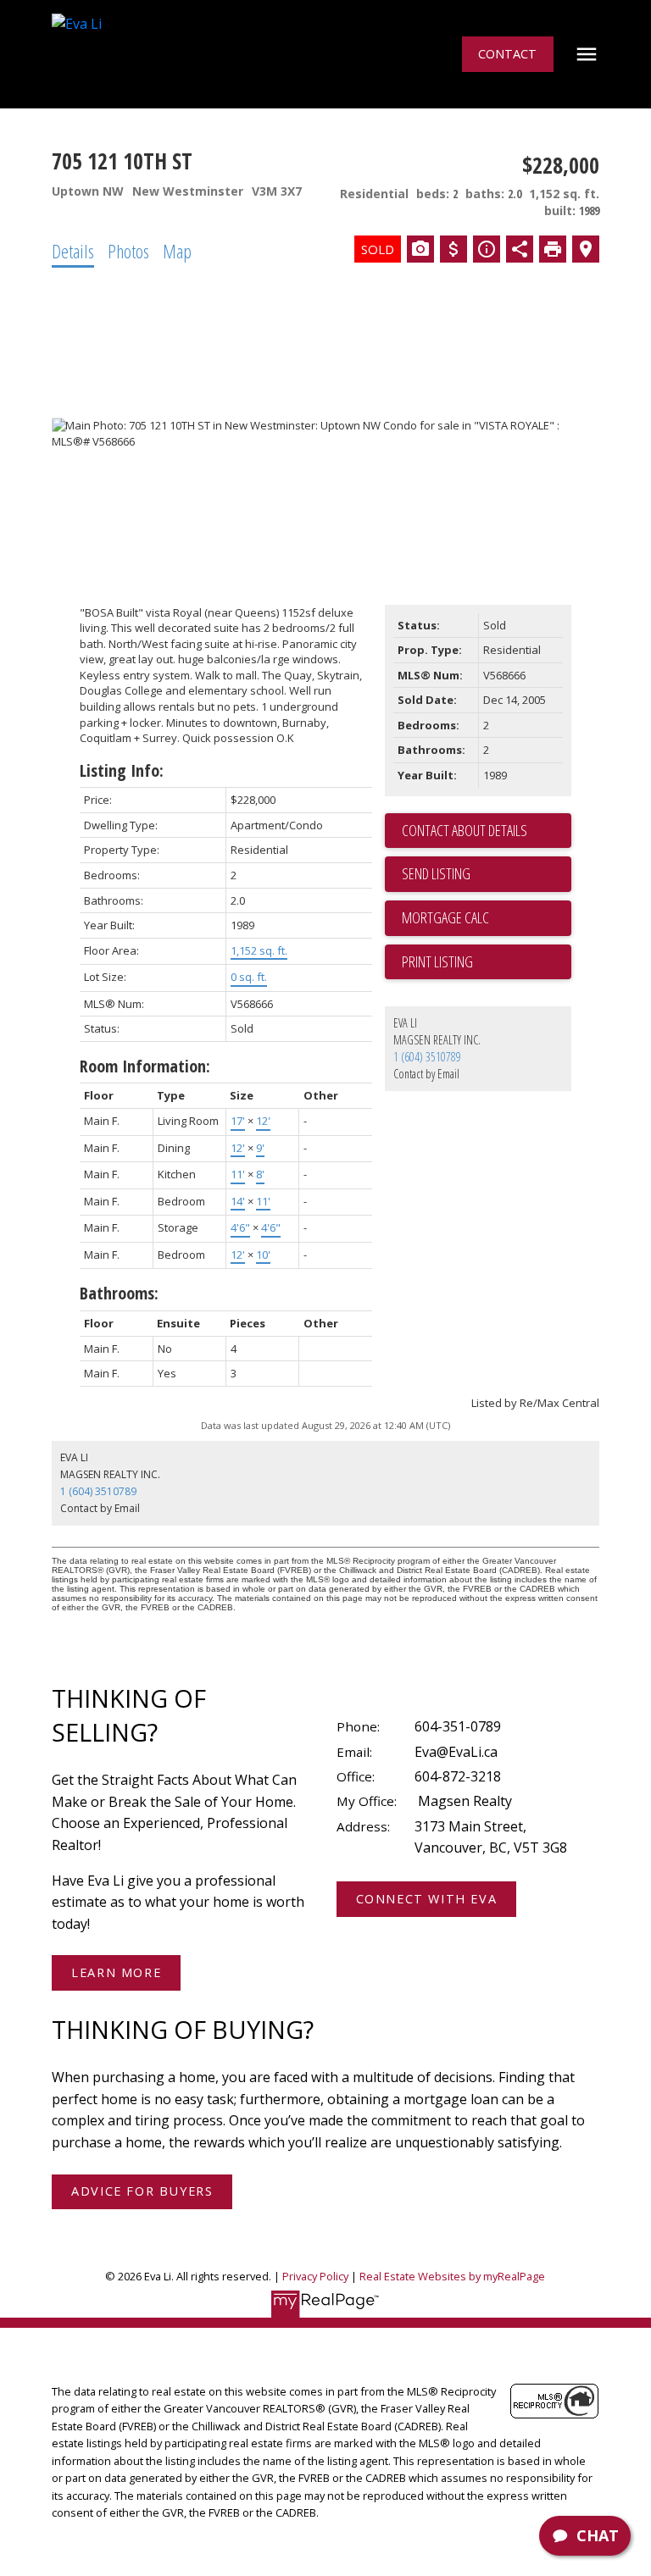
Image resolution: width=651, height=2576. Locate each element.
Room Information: (145, 1066)
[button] (507, 54)
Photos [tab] (128, 251)
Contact (507, 54)
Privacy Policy (315, 2276)
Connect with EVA (427, 1899)
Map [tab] (177, 251)
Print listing (437, 961)
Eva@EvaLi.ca (456, 1752)
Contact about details (465, 830)
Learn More (116, 1973)
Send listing (436, 873)
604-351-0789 (458, 1726)
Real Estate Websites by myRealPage (452, 2276)
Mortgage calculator (487, 918)
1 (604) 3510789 (427, 1057)
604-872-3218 (458, 1776)
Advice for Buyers (142, 2191)
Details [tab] (73, 251)
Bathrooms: (119, 1293)
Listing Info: (122, 770)
